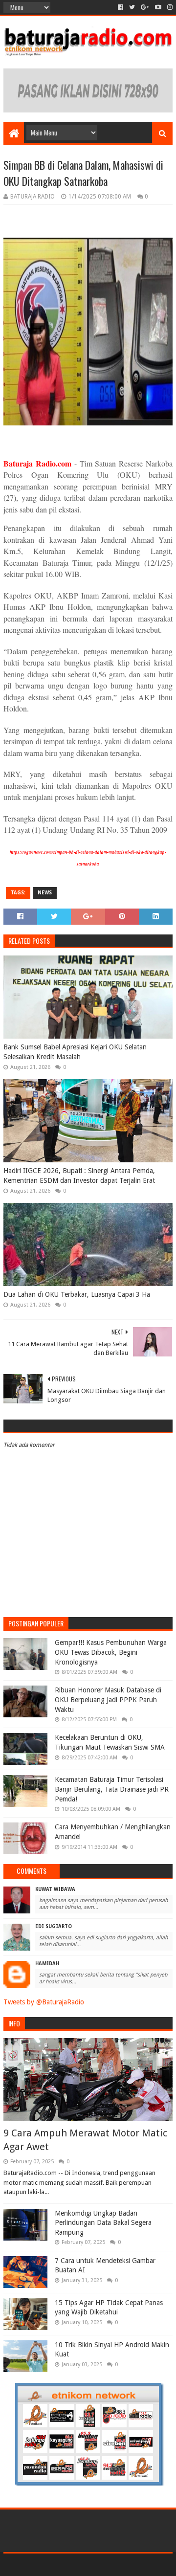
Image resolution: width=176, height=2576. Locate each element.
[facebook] (121, 7)
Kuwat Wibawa (55, 1889)
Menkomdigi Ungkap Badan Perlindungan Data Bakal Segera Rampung (103, 2223)
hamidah (47, 1964)
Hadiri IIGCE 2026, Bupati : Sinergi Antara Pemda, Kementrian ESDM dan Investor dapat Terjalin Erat (79, 1176)
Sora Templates (74, 2565)
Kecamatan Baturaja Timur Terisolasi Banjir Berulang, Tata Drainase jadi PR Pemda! (112, 1789)
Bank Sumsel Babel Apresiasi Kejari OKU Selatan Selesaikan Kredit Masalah (75, 1052)
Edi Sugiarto (54, 1926)
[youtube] (158, 7)
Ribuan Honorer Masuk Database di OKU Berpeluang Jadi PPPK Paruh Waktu (108, 1699)
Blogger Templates (130, 2565)
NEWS (45, 893)
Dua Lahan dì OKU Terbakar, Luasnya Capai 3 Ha (77, 1294)
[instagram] (169, 7)
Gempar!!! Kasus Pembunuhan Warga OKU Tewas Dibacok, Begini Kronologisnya (111, 1652)
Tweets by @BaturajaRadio (44, 2002)
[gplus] (145, 7)
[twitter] (132, 7)
